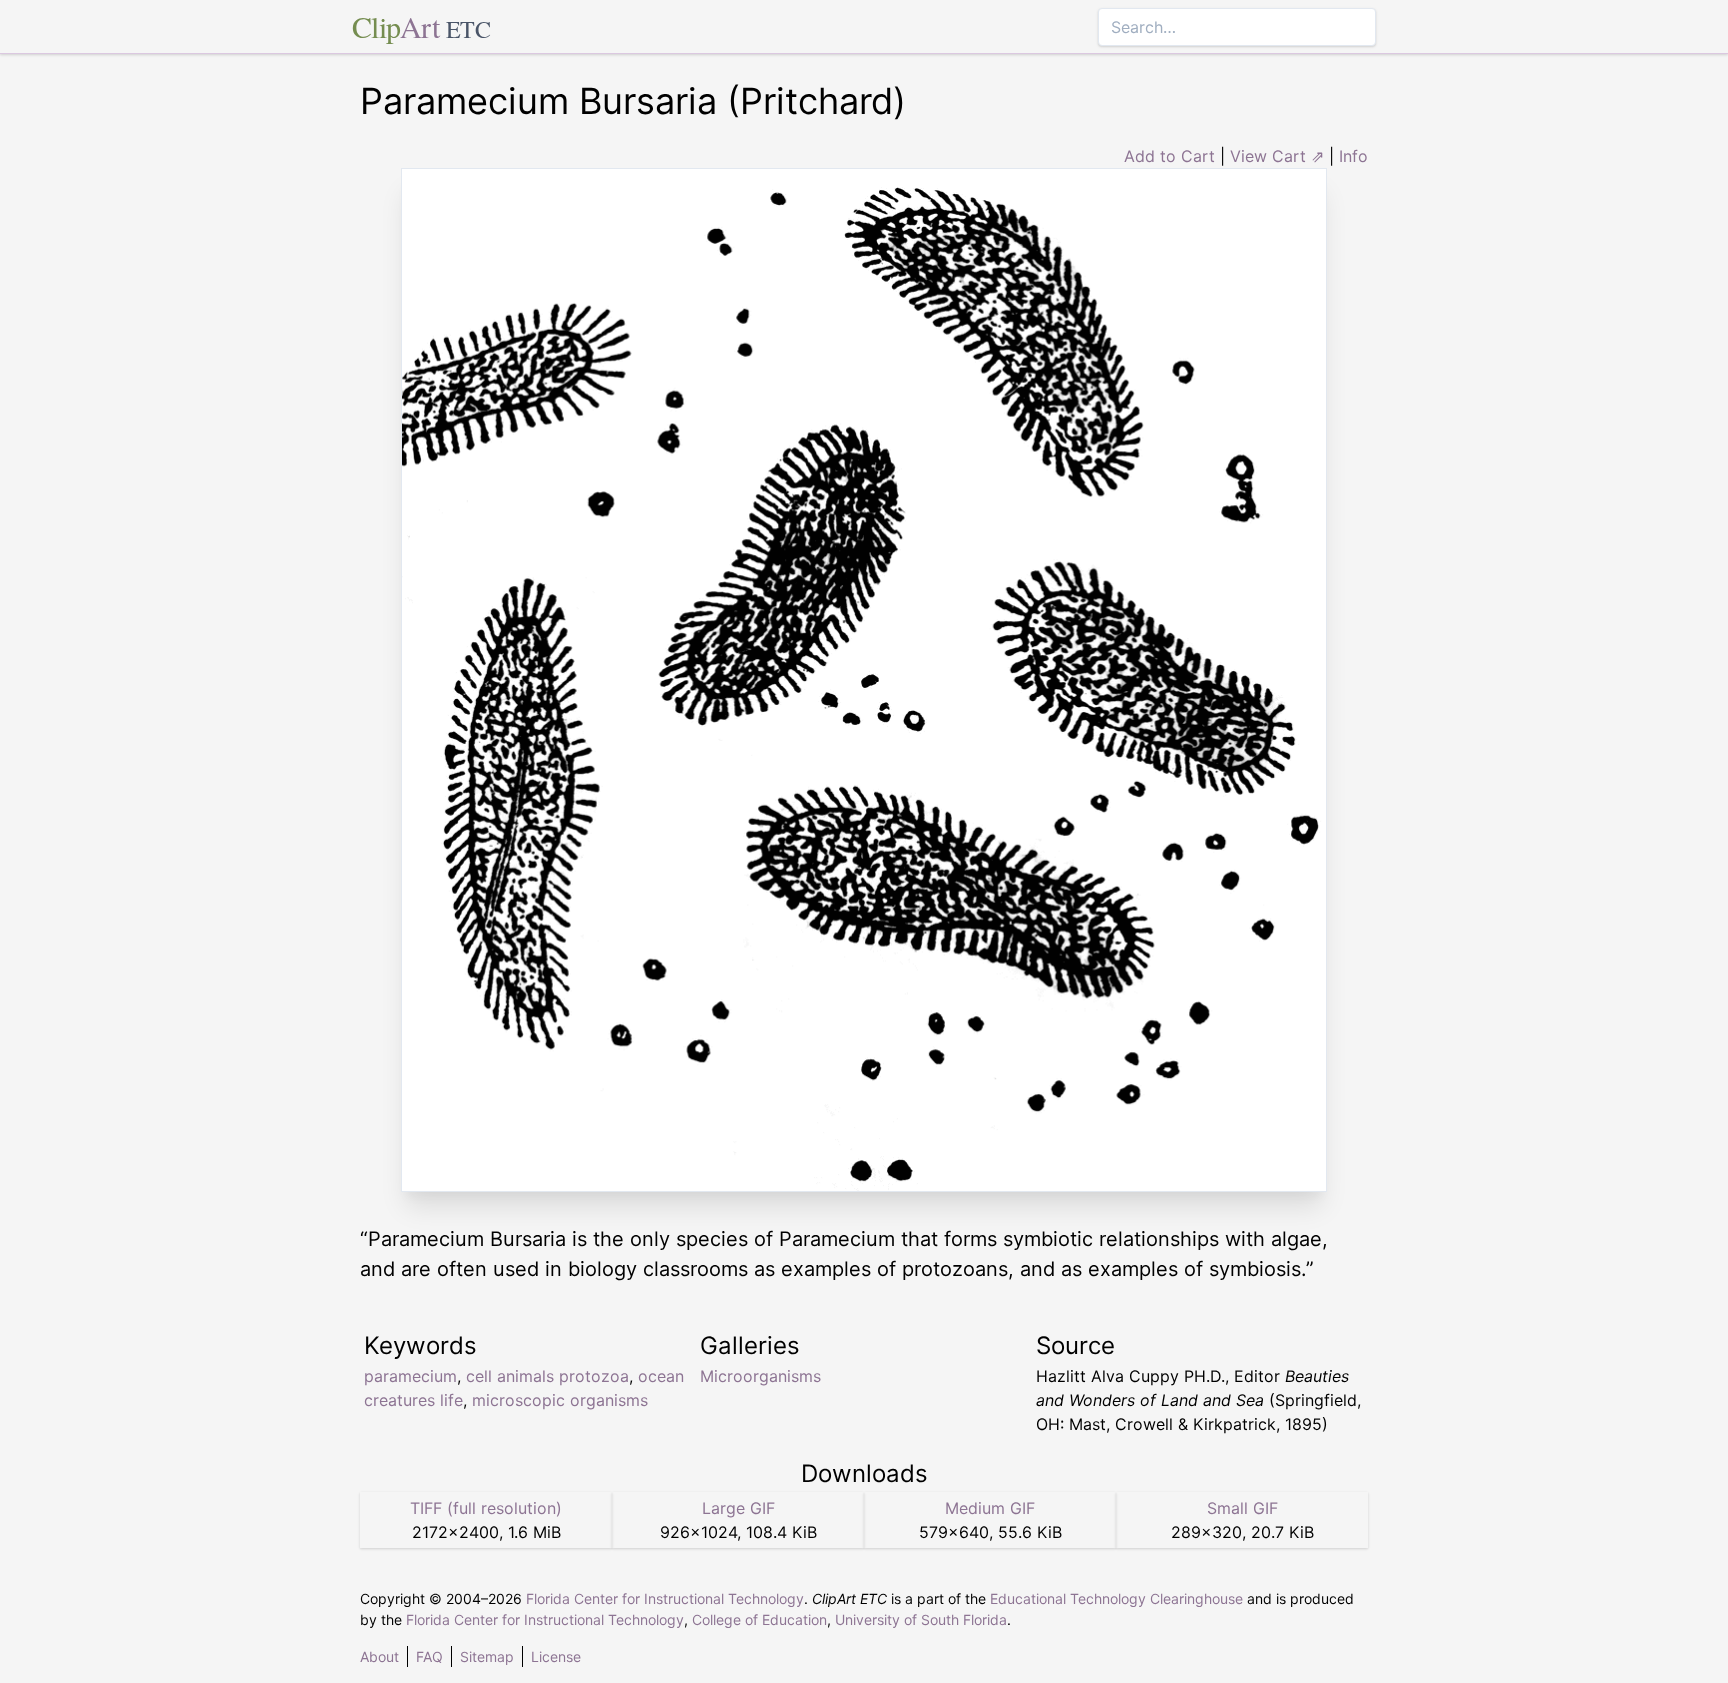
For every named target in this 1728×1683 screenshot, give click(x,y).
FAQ (429, 1656)
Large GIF (738, 1508)
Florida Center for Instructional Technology (665, 1598)
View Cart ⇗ (1277, 156)
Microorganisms (760, 1376)
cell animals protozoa (547, 1376)
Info (1353, 156)
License (556, 1656)
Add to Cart (1169, 156)
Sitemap (487, 1656)
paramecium (410, 1376)
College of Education (759, 1619)
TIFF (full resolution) (486, 1508)
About (379, 1656)
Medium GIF (990, 1508)
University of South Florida (921, 1619)
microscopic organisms (560, 1400)
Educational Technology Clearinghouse (1116, 1598)
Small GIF (1242, 1508)
